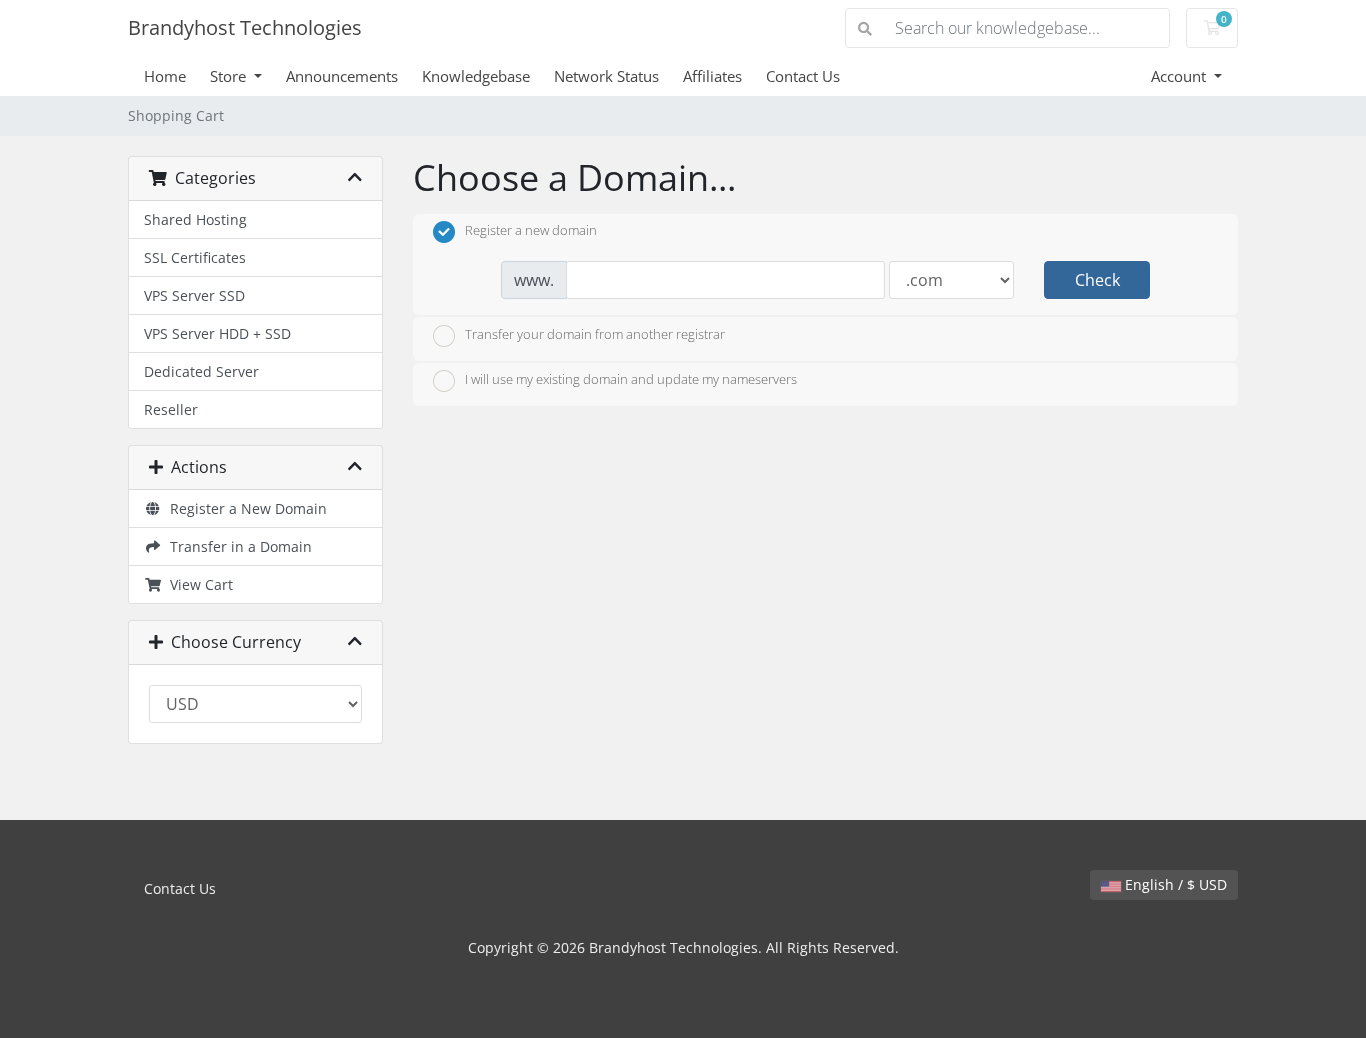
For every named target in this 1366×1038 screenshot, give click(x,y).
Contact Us (803, 76)
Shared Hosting (195, 219)
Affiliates (712, 76)
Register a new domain (531, 231)
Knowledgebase (476, 76)
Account (1180, 76)
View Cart (197, 584)
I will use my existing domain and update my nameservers (631, 380)
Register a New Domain (244, 508)
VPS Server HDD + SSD (217, 333)
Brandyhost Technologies (245, 27)
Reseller (171, 409)
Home (165, 76)
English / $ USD (1174, 884)
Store (230, 76)
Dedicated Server (201, 371)
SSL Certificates (195, 257)
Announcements (342, 76)
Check (1097, 280)
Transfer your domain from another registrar (595, 334)
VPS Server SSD (194, 295)
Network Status (606, 76)
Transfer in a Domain (237, 546)
